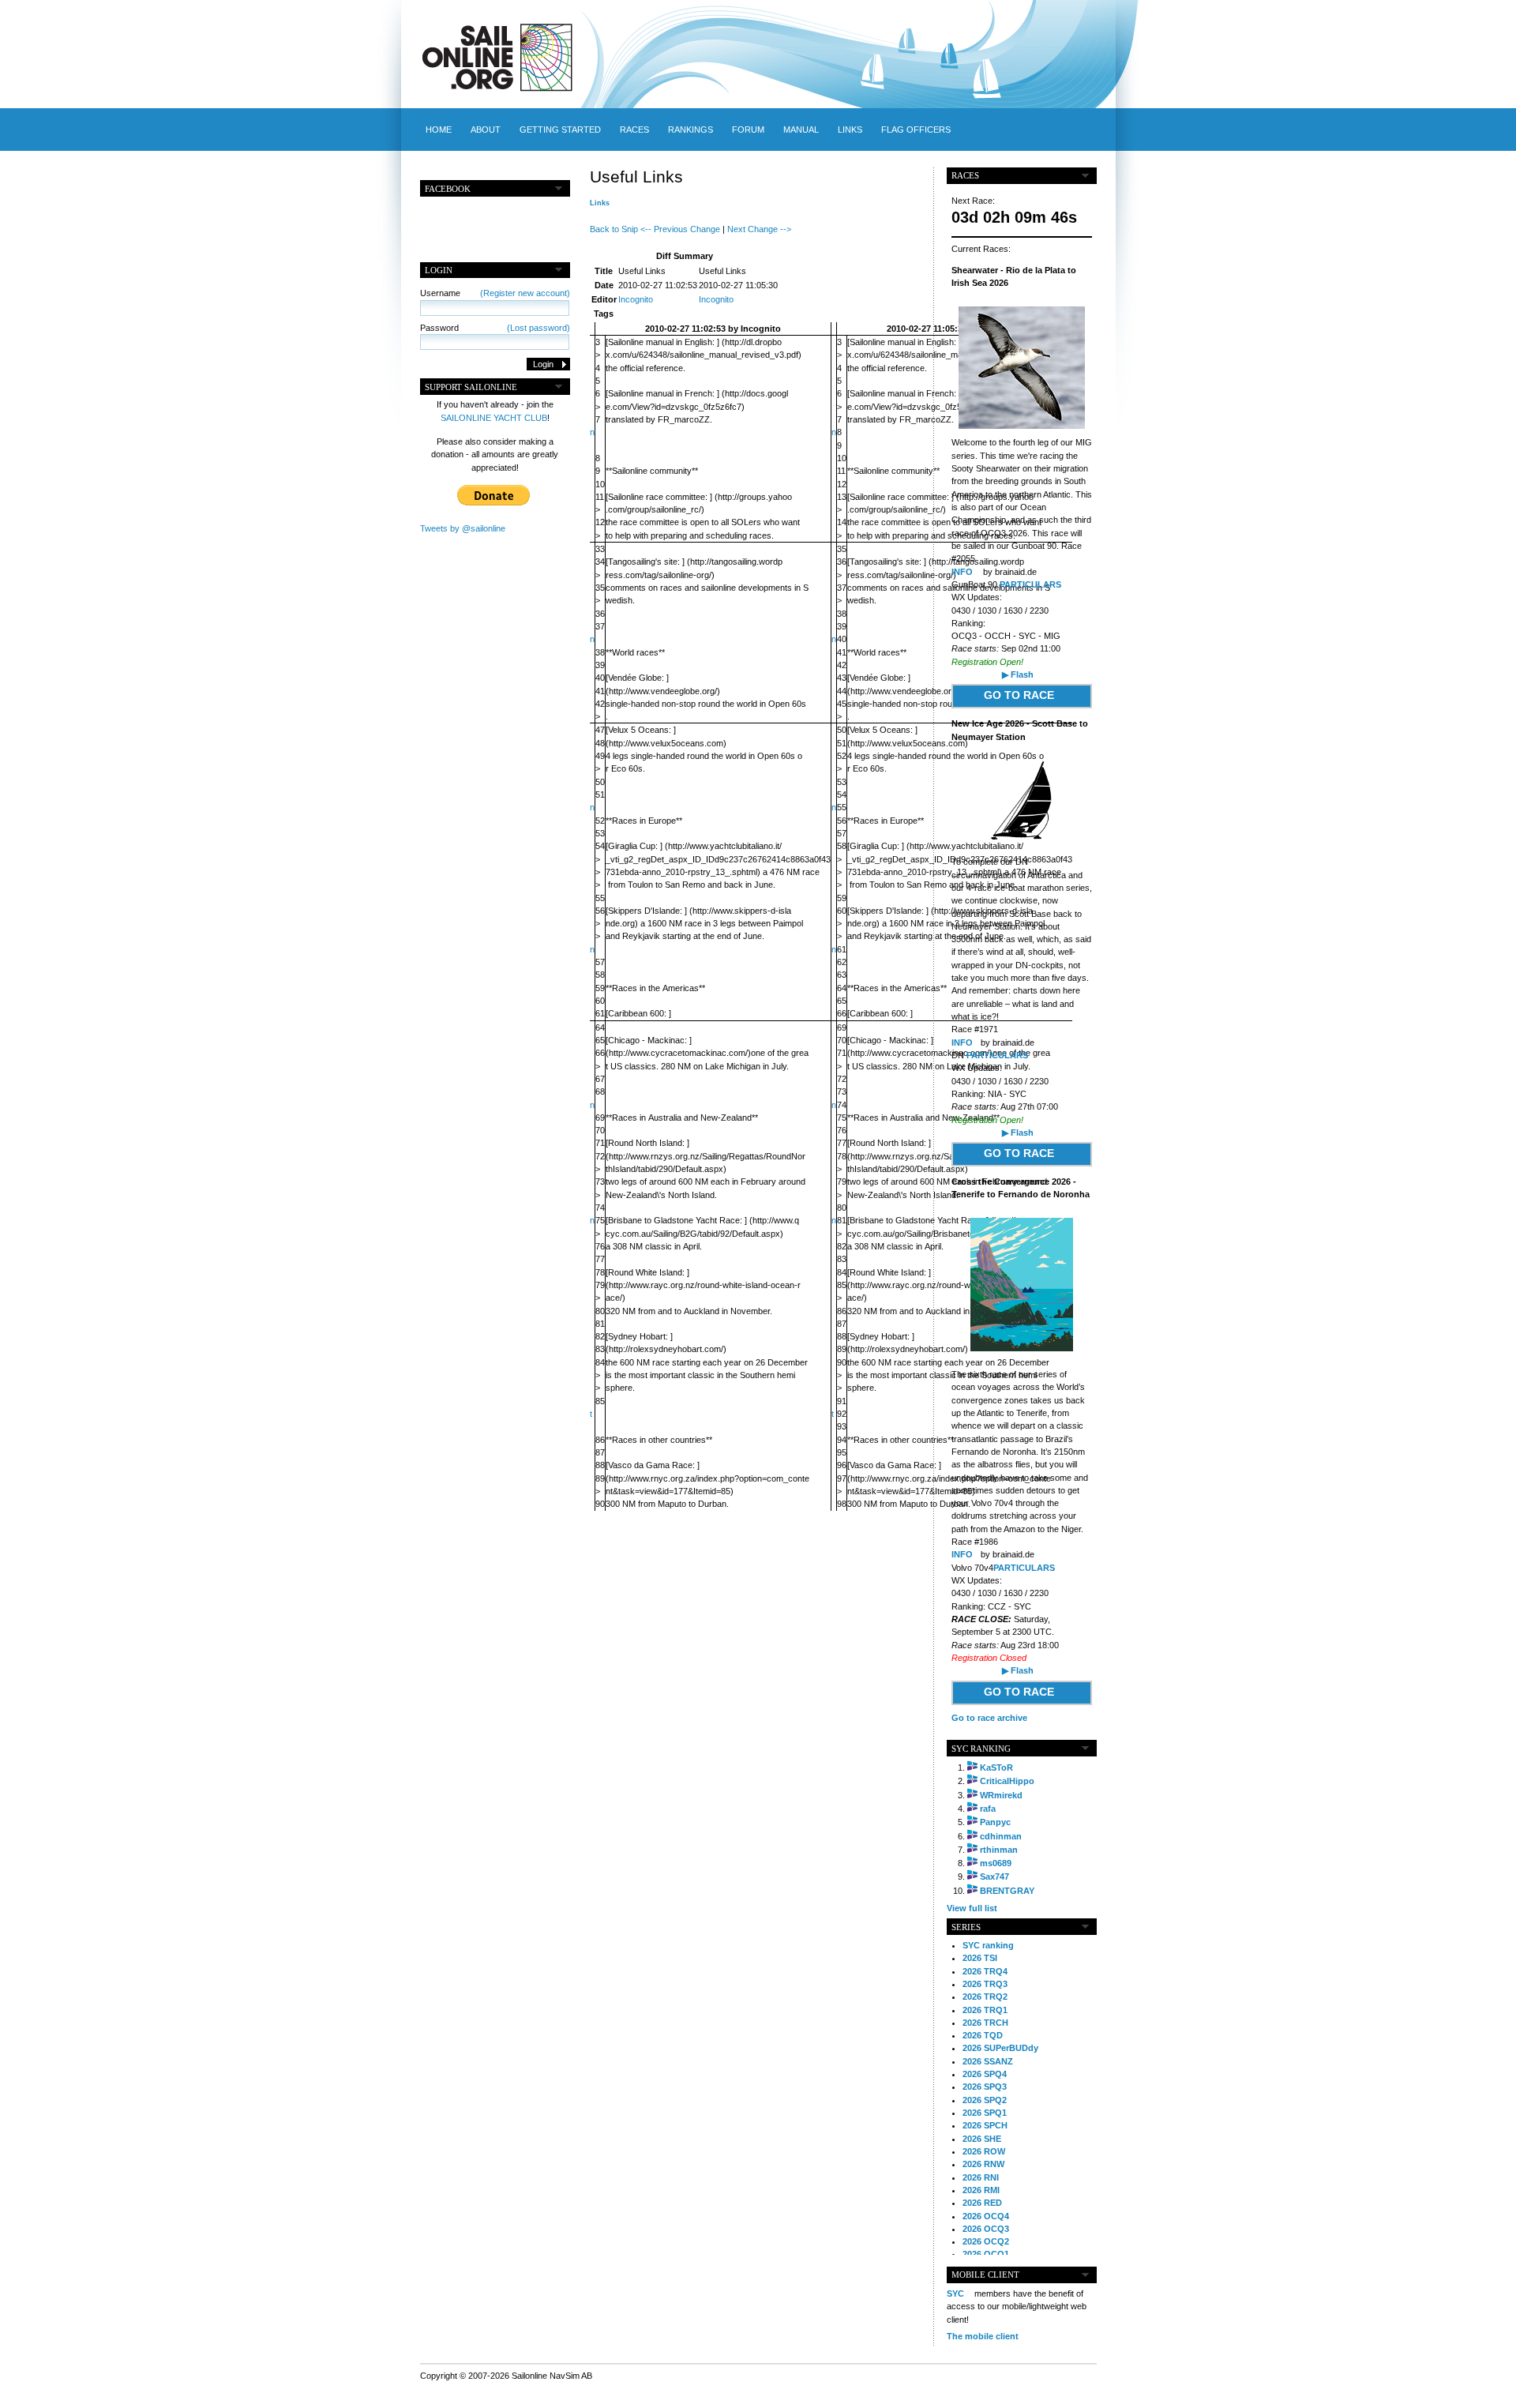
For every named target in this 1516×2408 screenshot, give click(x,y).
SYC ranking (988, 1945)
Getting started (560, 130)
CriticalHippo (1007, 1781)
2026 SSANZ (988, 2061)
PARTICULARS (1030, 584)
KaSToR (996, 1767)
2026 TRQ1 (985, 2010)
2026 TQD (983, 2035)
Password (495, 328)
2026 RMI (981, 2190)
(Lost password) (538, 328)
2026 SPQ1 (985, 2113)
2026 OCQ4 (986, 2216)
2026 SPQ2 (985, 2100)
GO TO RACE (1019, 695)
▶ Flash (1018, 674)
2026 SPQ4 (985, 2074)
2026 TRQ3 (985, 1984)
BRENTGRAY (1007, 1891)
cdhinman (1001, 1836)
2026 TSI (980, 1958)
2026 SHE (982, 2139)
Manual (801, 130)
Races (634, 130)
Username (495, 293)
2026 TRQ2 (985, 1997)
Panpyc (995, 1822)
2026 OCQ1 (986, 2254)
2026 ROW (984, 2151)
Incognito (636, 299)
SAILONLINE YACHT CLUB (494, 418)
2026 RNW (983, 2164)
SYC (955, 2293)
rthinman (999, 1850)
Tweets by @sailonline (463, 528)
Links (850, 130)
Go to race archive (989, 1718)
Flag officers (916, 130)
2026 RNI (981, 2177)
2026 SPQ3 (985, 2087)
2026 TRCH (985, 2023)
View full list (972, 1908)
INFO (962, 572)
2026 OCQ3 (986, 2229)
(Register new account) (525, 293)
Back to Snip (614, 229)
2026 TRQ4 (985, 1971)
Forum (748, 130)
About (486, 130)
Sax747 (994, 1876)
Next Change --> (759, 229)
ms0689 (996, 1863)
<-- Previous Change (680, 229)
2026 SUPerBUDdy (1000, 2048)
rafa (988, 1809)
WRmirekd (1001, 1795)
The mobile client (983, 2336)
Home (439, 130)
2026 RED (982, 2203)
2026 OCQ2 (986, 2241)
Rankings (690, 130)
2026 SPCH (985, 2125)
